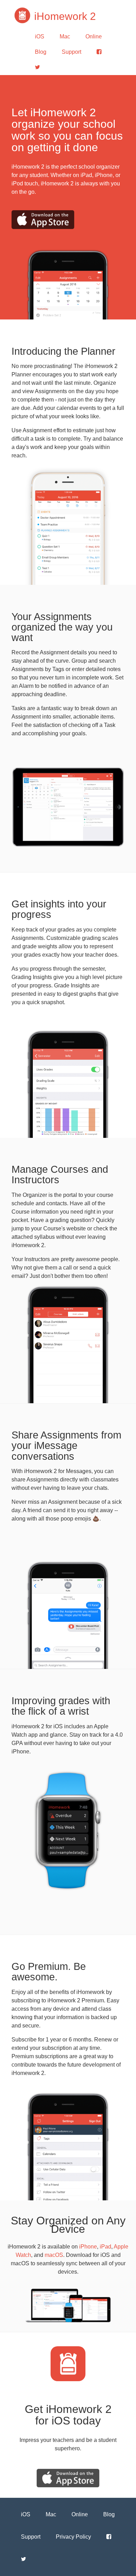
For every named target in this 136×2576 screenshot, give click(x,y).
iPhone (88, 2247)
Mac (65, 36)
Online (94, 36)
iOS (40, 36)
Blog (41, 52)
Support (71, 52)
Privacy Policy (73, 2537)
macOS (54, 2255)
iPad (105, 2247)
